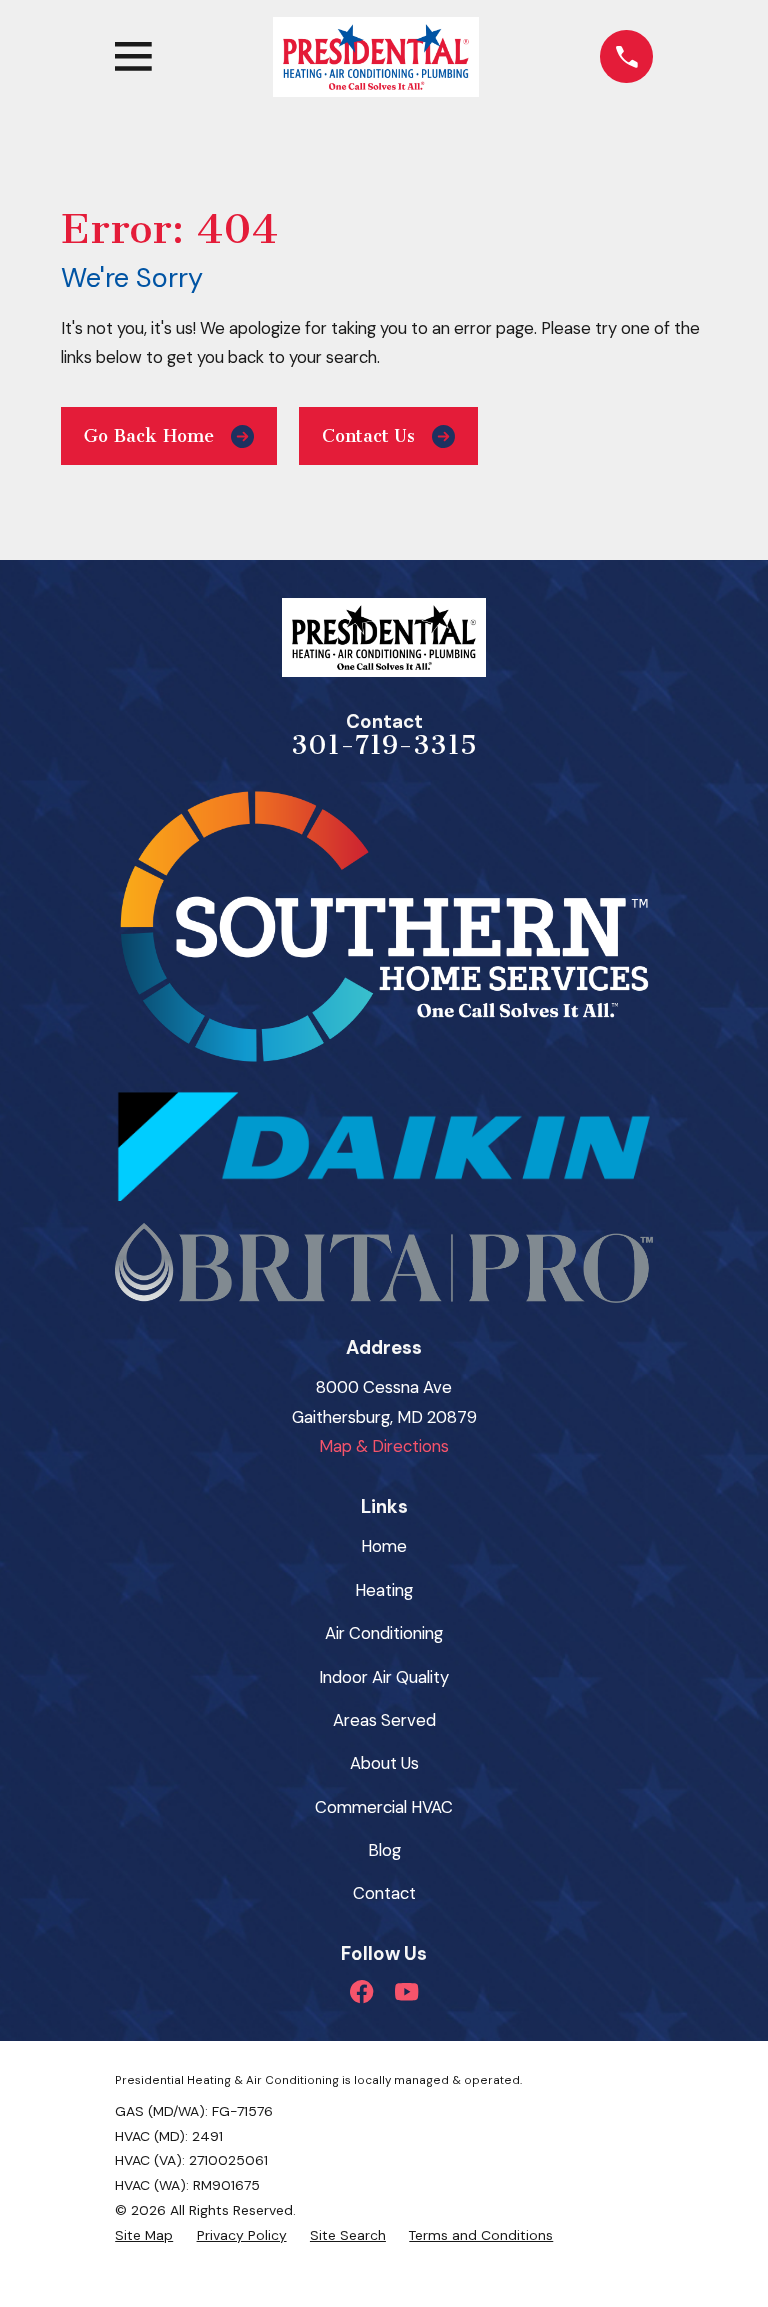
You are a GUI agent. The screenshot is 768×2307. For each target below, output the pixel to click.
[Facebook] (361, 1991)
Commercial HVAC (384, 1807)
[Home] (376, 57)
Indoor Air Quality (384, 1677)
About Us (384, 1763)
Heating (384, 1590)
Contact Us (368, 436)
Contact (384, 1893)
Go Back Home (149, 436)
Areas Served (384, 1720)
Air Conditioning (384, 1633)
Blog (384, 1850)
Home (384, 1546)
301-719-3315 (384, 745)
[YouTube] (406, 1991)
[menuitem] (144, 2235)
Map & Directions (384, 1446)
